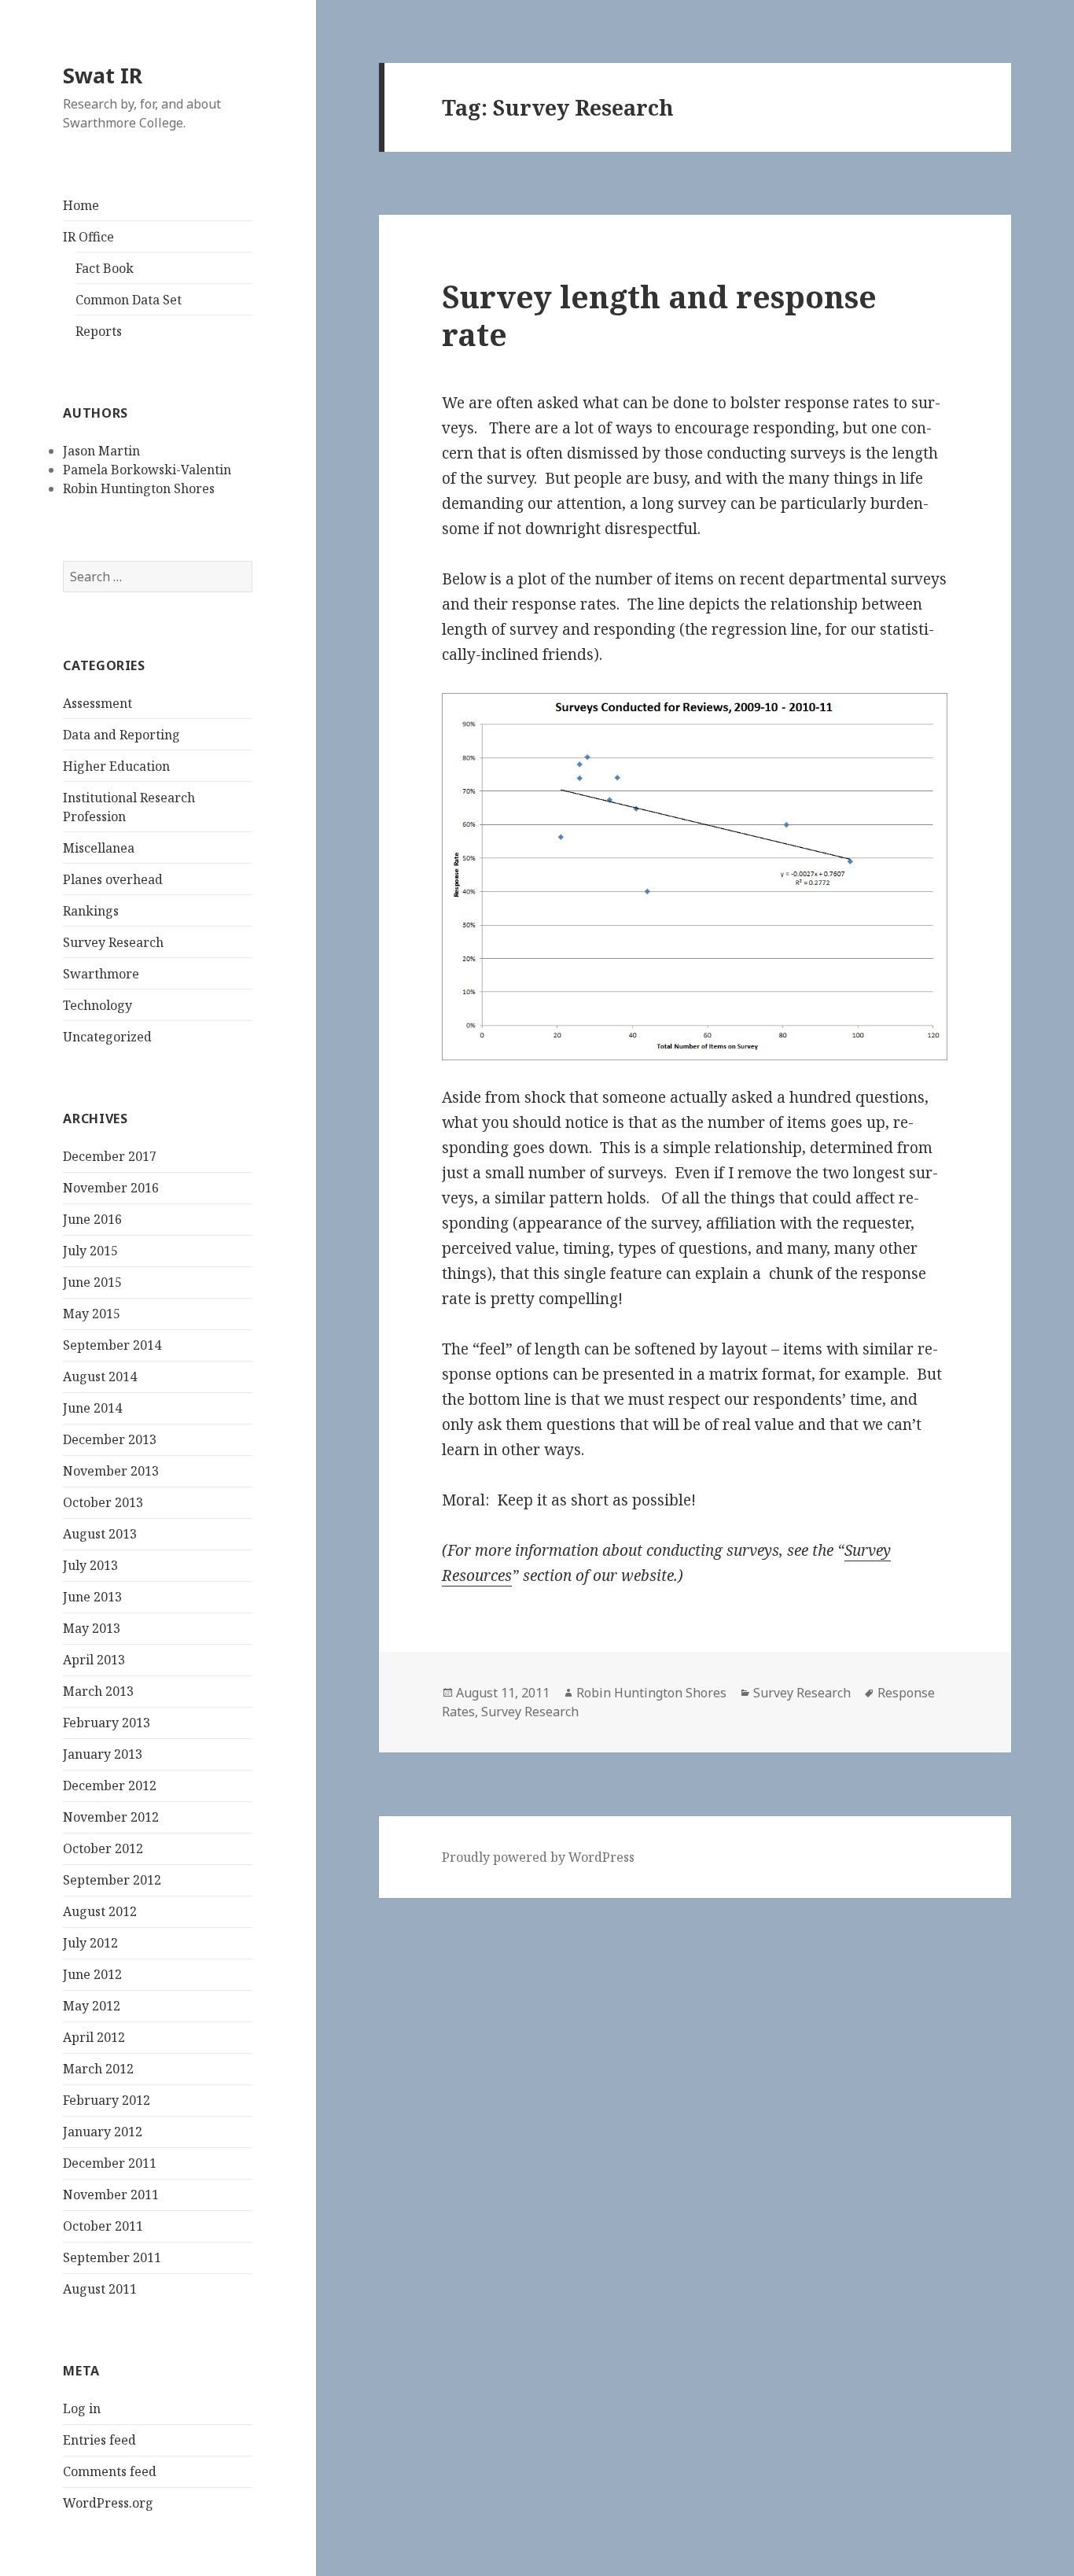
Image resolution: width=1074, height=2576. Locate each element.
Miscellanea (99, 848)
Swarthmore (101, 974)
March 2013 (98, 1691)
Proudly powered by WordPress (538, 1857)
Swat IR (103, 75)
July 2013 (90, 1565)
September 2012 (112, 1880)
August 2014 (100, 1376)
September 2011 (112, 2257)
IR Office (88, 237)
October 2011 (103, 2226)
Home (81, 205)
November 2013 (111, 1471)
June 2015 (92, 1282)
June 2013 (92, 1597)
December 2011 (110, 2163)
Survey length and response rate (659, 315)
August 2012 (100, 1911)
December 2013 (110, 1439)
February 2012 (107, 2100)
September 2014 (112, 1345)
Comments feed (110, 2471)
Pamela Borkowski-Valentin (147, 470)
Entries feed (99, 2440)
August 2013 (100, 1534)
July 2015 (90, 1251)
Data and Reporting (121, 735)
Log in (82, 2408)
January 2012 (103, 2132)
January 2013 (103, 1754)
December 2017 (110, 1156)
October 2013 (103, 1502)
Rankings (91, 911)
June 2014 (92, 1408)
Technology (97, 1005)
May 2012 (92, 2006)
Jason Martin (101, 451)
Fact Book (105, 268)
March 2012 (98, 2069)
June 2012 (92, 1974)
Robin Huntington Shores (139, 488)
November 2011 (111, 2195)
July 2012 (90, 1943)
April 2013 (94, 1660)
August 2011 (100, 2289)
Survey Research (113, 942)
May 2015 (92, 1314)
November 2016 (111, 1188)
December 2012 (110, 1786)
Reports (99, 331)
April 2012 (94, 2037)
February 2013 (107, 1723)
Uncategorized (107, 1037)
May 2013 (92, 1628)
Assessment (97, 703)
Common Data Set (129, 300)
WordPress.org (108, 2503)
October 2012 (103, 1848)
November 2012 (111, 1817)
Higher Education (116, 766)
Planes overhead (113, 879)
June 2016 (92, 1219)
